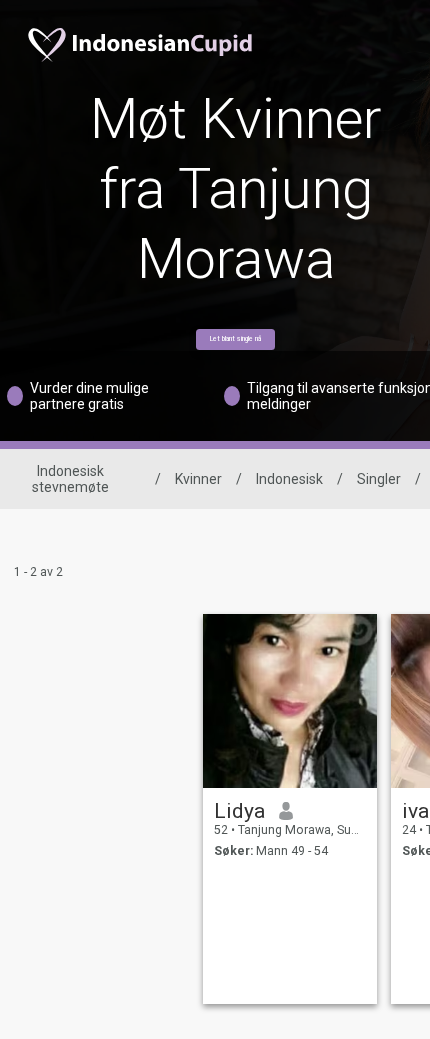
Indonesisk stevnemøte (70, 479)
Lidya (239, 811)
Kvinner (198, 479)
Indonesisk (289, 479)
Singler (379, 479)
